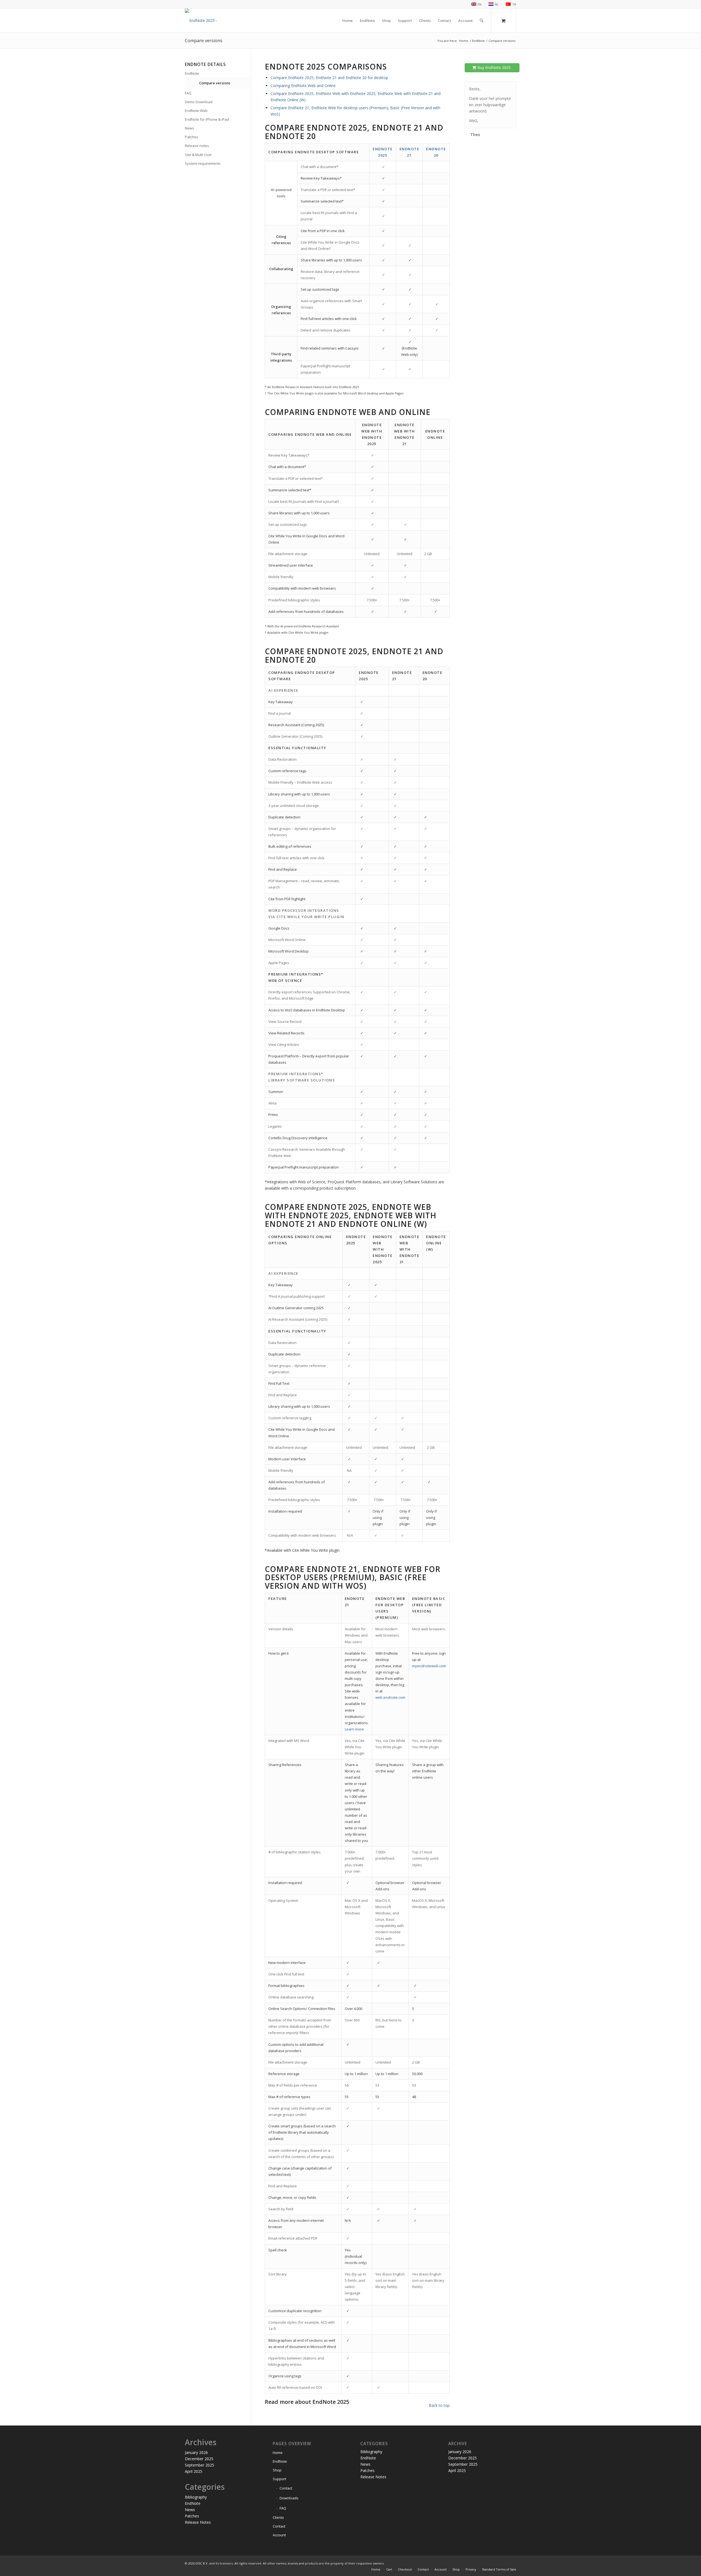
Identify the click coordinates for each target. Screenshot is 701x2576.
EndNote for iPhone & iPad (207, 119)
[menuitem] (476, 4)
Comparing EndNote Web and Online (303, 86)
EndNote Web (196, 111)
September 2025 (199, 2465)
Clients (278, 2517)
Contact (286, 2488)
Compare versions (204, 41)
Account (279, 2535)
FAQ (188, 93)
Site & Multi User (198, 155)
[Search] (482, 21)
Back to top (439, 2405)
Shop (277, 2470)
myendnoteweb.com (429, 1666)
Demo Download (199, 102)
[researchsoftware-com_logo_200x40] (221, 21)
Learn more (354, 1729)
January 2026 (196, 2452)
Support (279, 2479)
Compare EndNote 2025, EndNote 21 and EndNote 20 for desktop (329, 78)
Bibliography (196, 2497)
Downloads (289, 2498)
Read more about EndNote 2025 (307, 2402)
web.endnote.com (390, 1697)
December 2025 (199, 2459)
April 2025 (194, 2471)
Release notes (197, 146)
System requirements (203, 163)
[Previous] (498, 87)
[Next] (511, 87)
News (189, 128)
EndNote (192, 73)
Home (278, 2453)
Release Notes (198, 2522)
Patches (192, 137)
